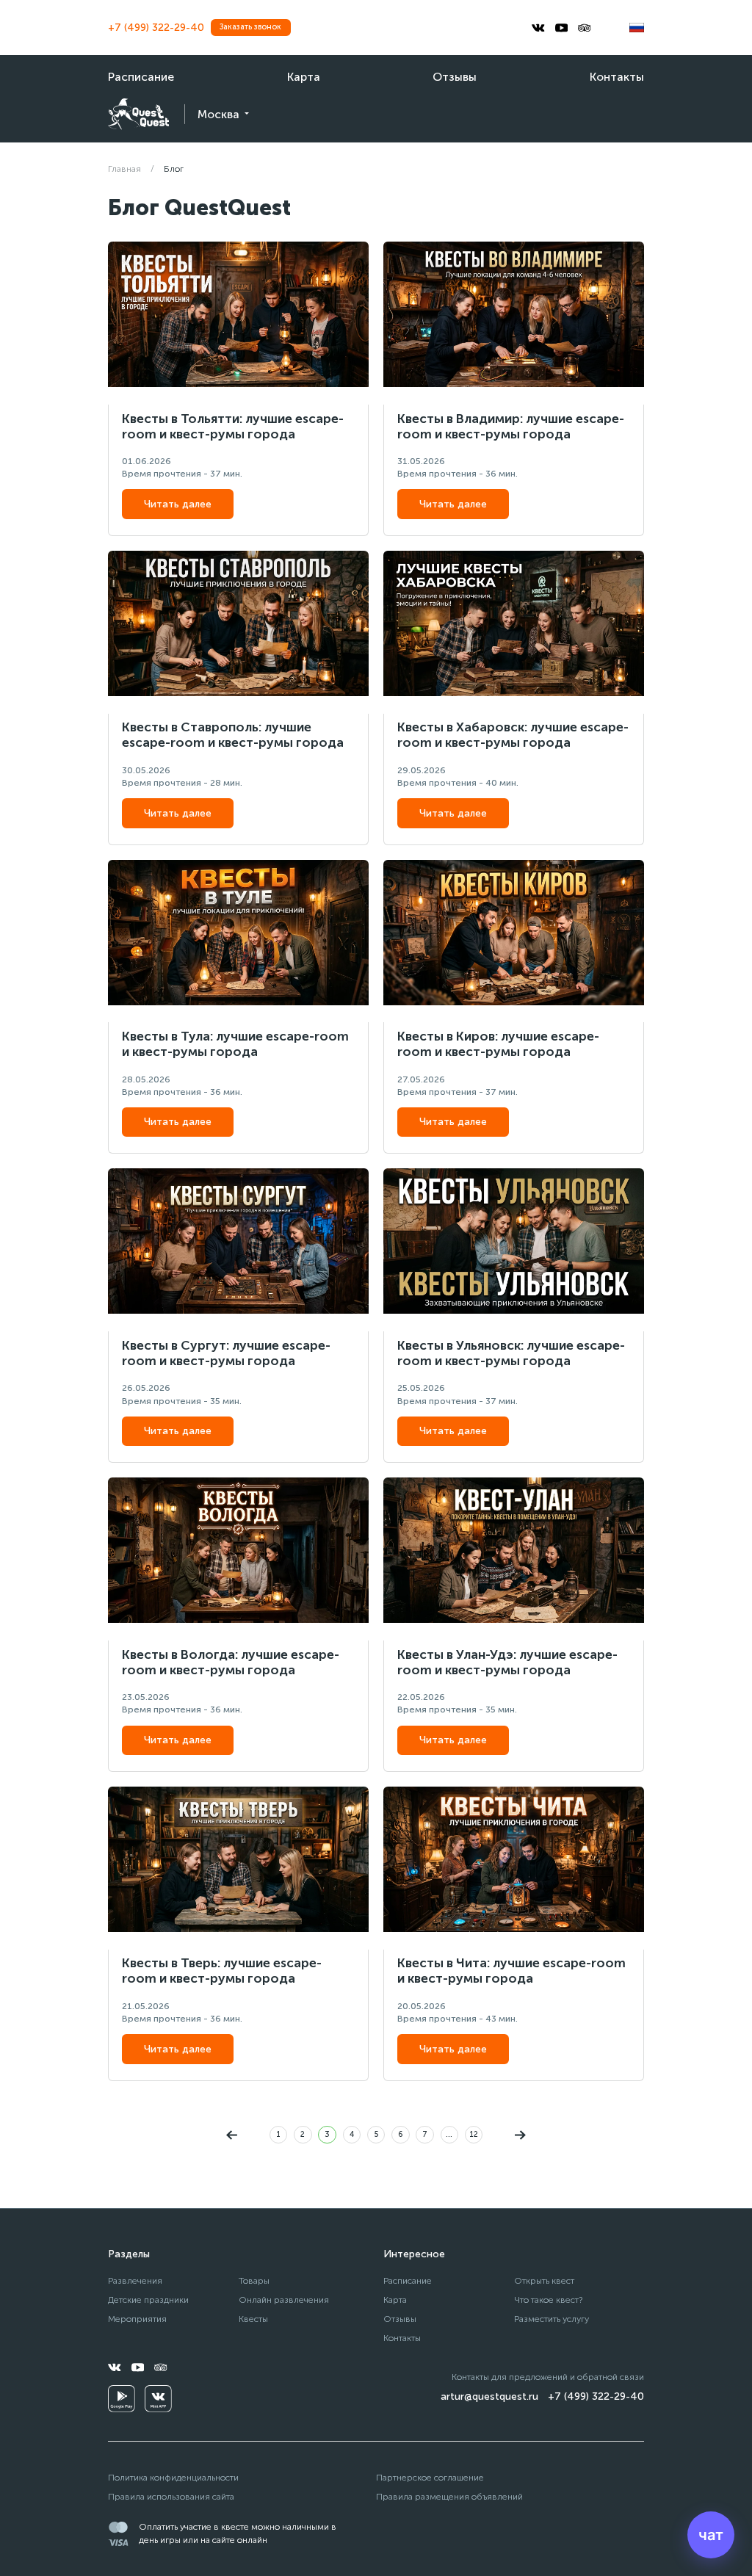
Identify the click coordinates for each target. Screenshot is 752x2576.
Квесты (253, 2319)
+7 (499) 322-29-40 (156, 28)
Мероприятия (137, 2319)
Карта (304, 77)
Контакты (617, 77)
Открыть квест (544, 2280)
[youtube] (562, 28)
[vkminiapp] (158, 2399)
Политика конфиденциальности (173, 2477)
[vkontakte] (538, 28)
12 (474, 2134)
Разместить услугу (552, 2319)
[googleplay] (122, 2399)
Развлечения (135, 2280)
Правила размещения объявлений (449, 2496)
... (449, 2134)
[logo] (138, 114)
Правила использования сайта (171, 2496)
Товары (254, 2280)
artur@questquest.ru (489, 2396)
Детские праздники (148, 2300)
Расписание (141, 77)
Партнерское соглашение (430, 2477)
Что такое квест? (549, 2300)
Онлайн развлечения (284, 2300)
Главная (124, 169)
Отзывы (455, 77)
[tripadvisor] (585, 28)
